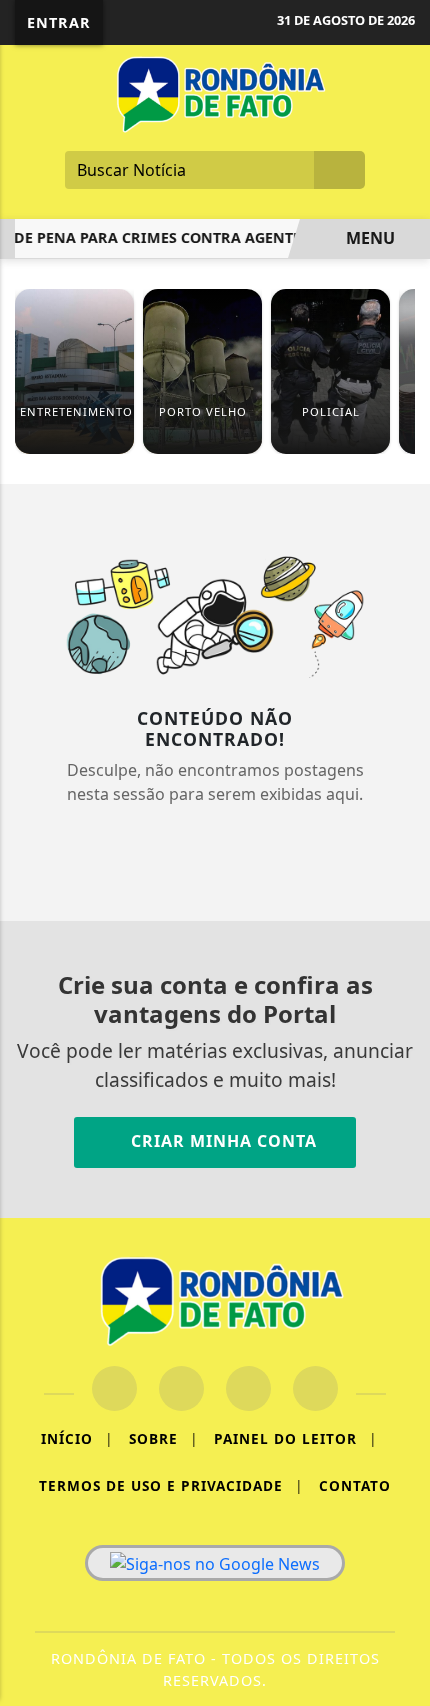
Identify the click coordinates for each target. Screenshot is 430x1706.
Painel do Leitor (295, 1438)
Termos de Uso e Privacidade (171, 1485)
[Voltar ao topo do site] (401, 938)
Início (77, 1438)
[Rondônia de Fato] (215, 93)
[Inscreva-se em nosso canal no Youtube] (315, 1388)
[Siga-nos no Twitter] (248, 1388)
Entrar (59, 22)
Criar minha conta (221, 1141)
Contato (355, 1485)
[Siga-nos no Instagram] (181, 1388)
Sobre (163, 1438)
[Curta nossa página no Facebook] (114, 1388)
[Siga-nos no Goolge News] (215, 1563)
